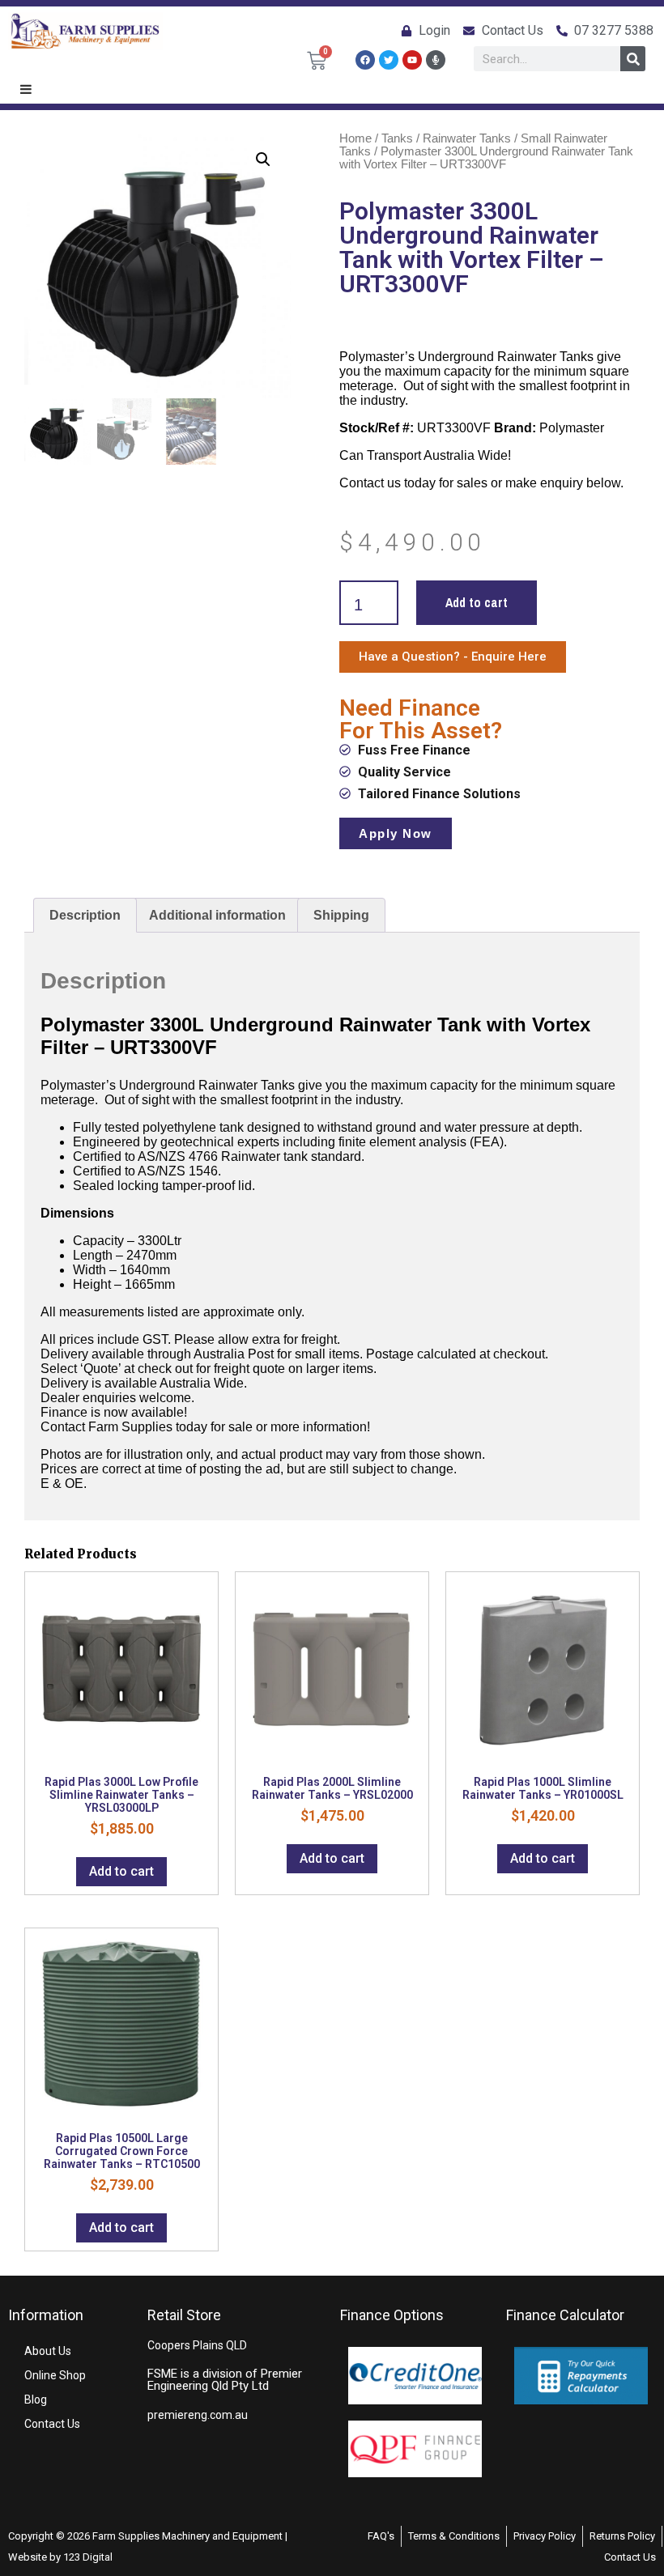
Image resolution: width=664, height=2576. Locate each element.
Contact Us (52, 2424)
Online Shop (55, 2375)
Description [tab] (85, 915)
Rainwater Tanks (467, 138)
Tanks (397, 138)
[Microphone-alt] (436, 60)
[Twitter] (389, 60)
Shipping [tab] (341, 915)
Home (355, 138)
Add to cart (477, 602)
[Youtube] (412, 60)
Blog (36, 2400)
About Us (48, 2351)
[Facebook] (365, 60)
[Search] (633, 59)
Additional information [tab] (217, 915)
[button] (263, 159)
